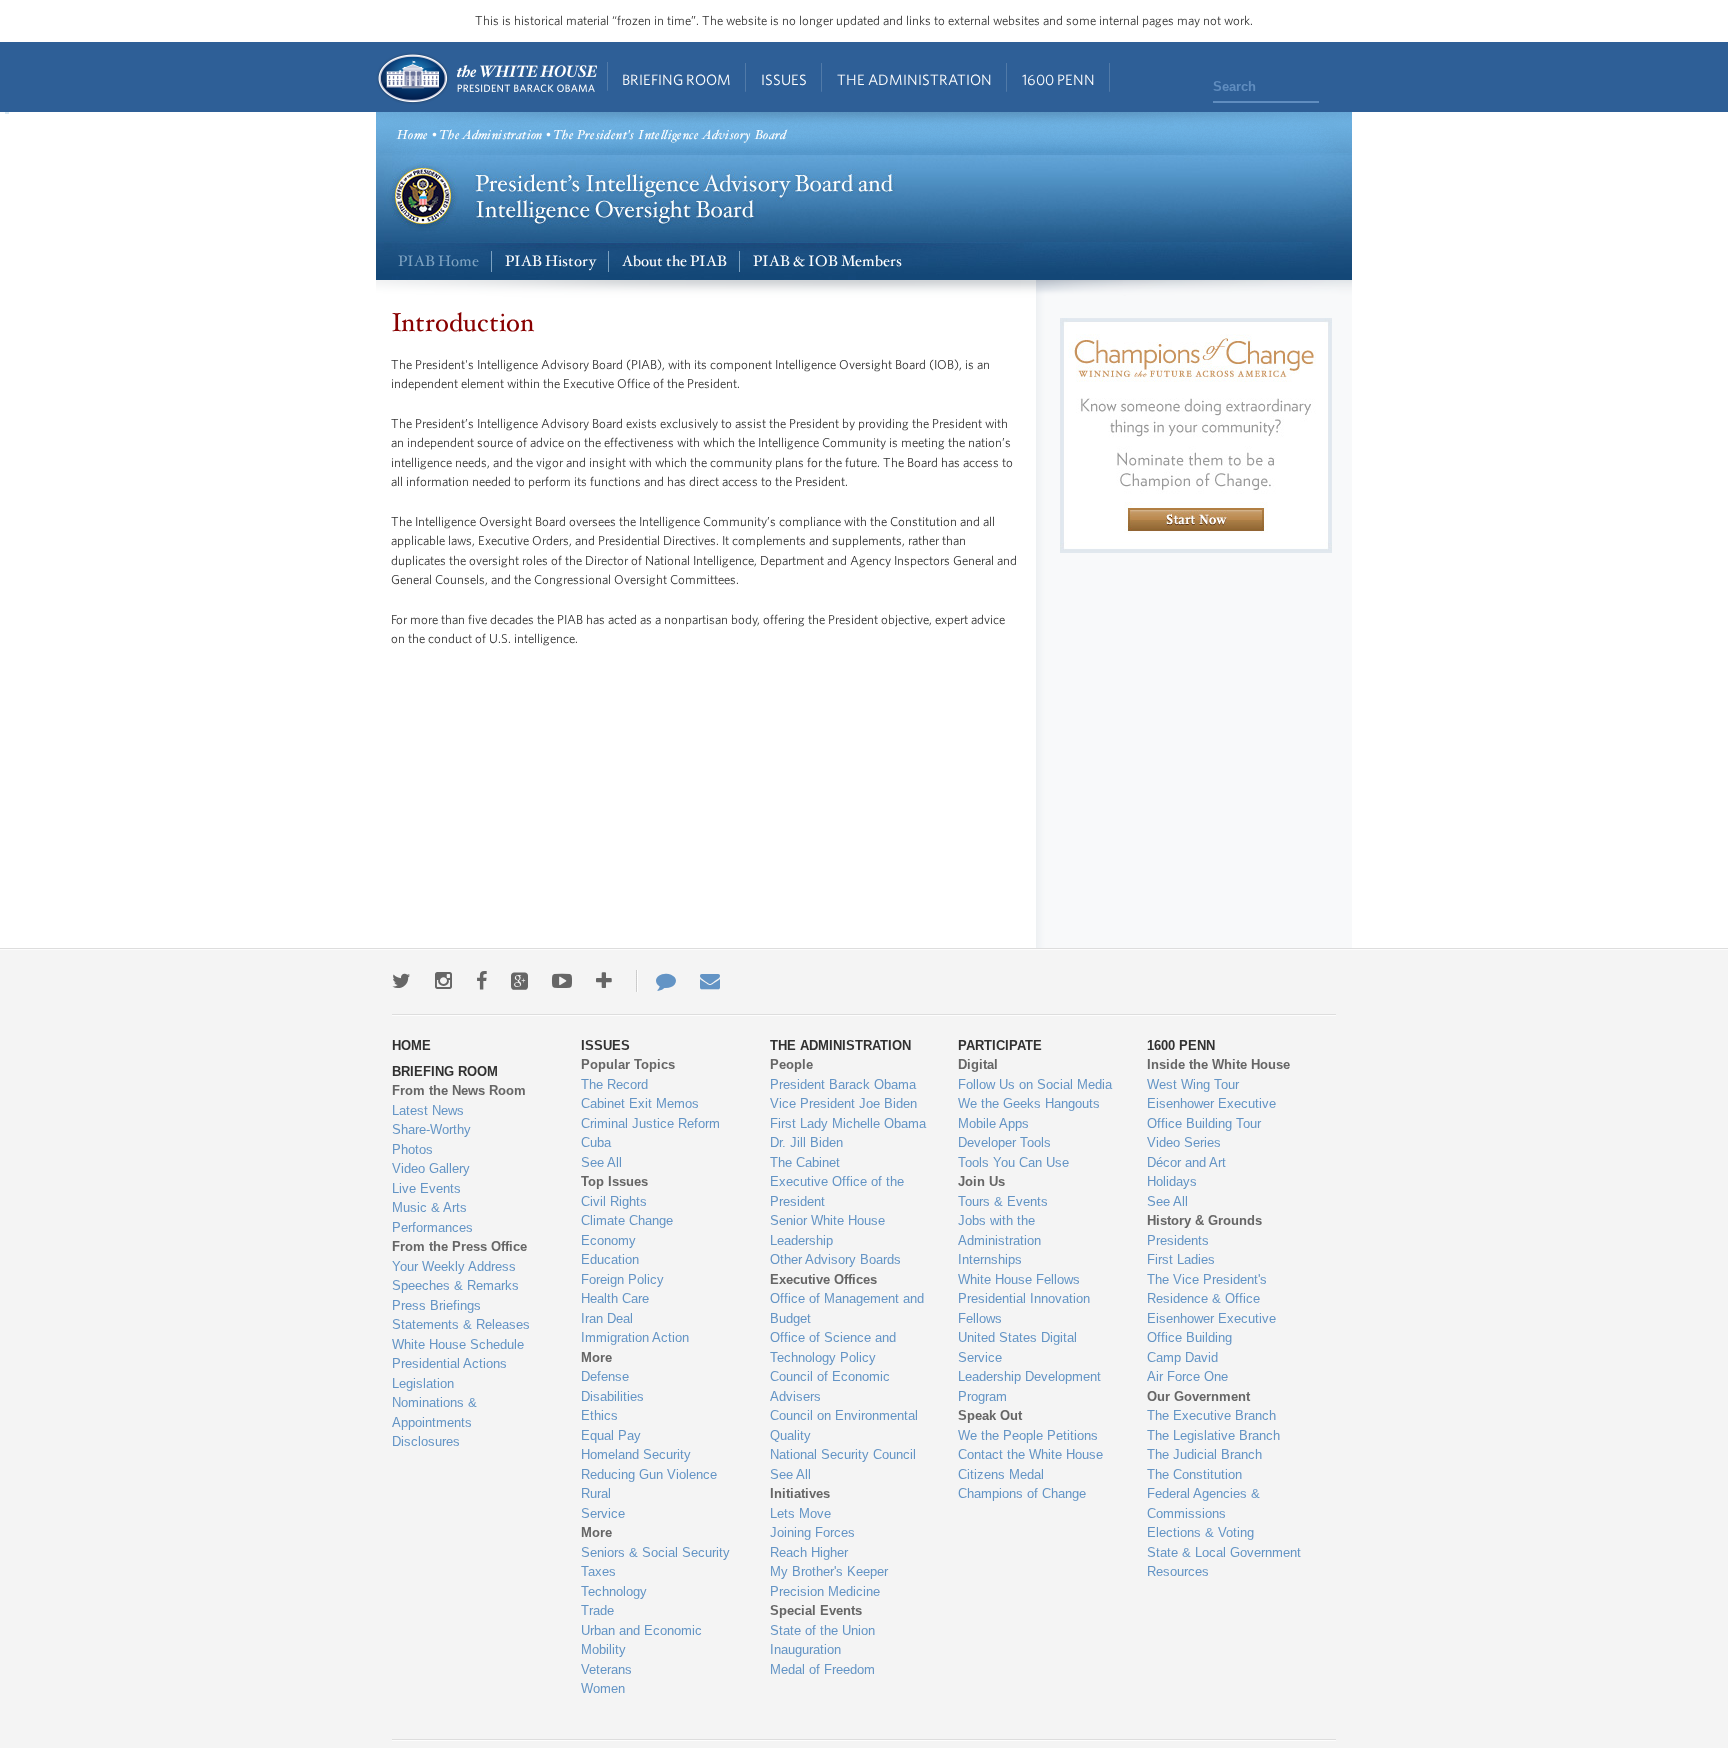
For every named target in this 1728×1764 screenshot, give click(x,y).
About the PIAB (674, 261)
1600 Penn (1058, 79)
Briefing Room (676, 79)
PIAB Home (438, 261)
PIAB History (550, 261)
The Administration (914, 79)
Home (486, 78)
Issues (784, 79)
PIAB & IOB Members (827, 261)
